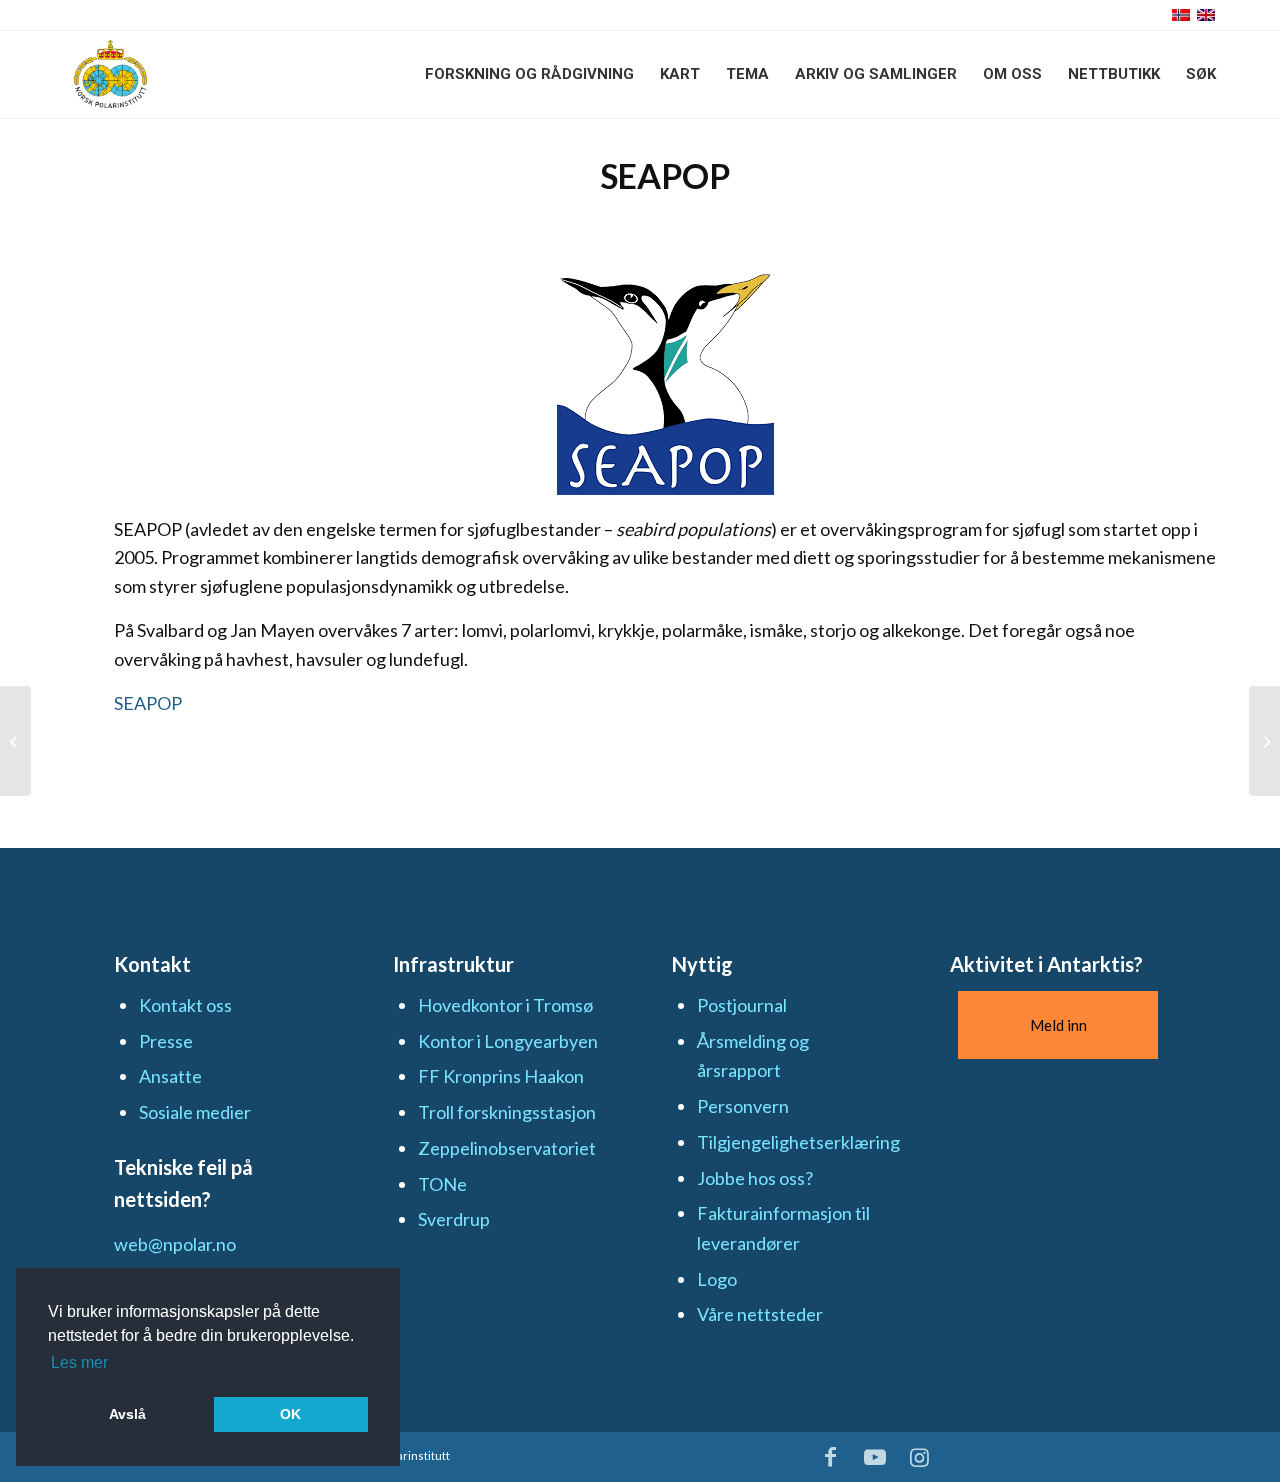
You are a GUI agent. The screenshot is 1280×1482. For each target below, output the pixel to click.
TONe (442, 1184)
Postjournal (742, 1005)
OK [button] (290, 1414)
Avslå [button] (127, 1414)
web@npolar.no (175, 1244)
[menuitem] (529, 74)
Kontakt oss (185, 1005)
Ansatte (170, 1076)
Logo (717, 1279)
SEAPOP (148, 703)
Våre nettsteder (760, 1314)
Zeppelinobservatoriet (507, 1148)
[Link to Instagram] (920, 1457)
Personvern (743, 1106)
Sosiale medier (195, 1112)
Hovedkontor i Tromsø (505, 1005)
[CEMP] (15, 741)
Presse (166, 1041)
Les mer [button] (79, 1362)
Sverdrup (454, 1219)
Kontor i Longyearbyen (508, 1041)
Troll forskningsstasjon (507, 1112)
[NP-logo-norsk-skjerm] (110, 74)
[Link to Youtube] (875, 1457)
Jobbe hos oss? (755, 1178)
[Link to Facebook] (831, 1457)
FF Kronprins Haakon (501, 1076)
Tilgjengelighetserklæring (798, 1142)
